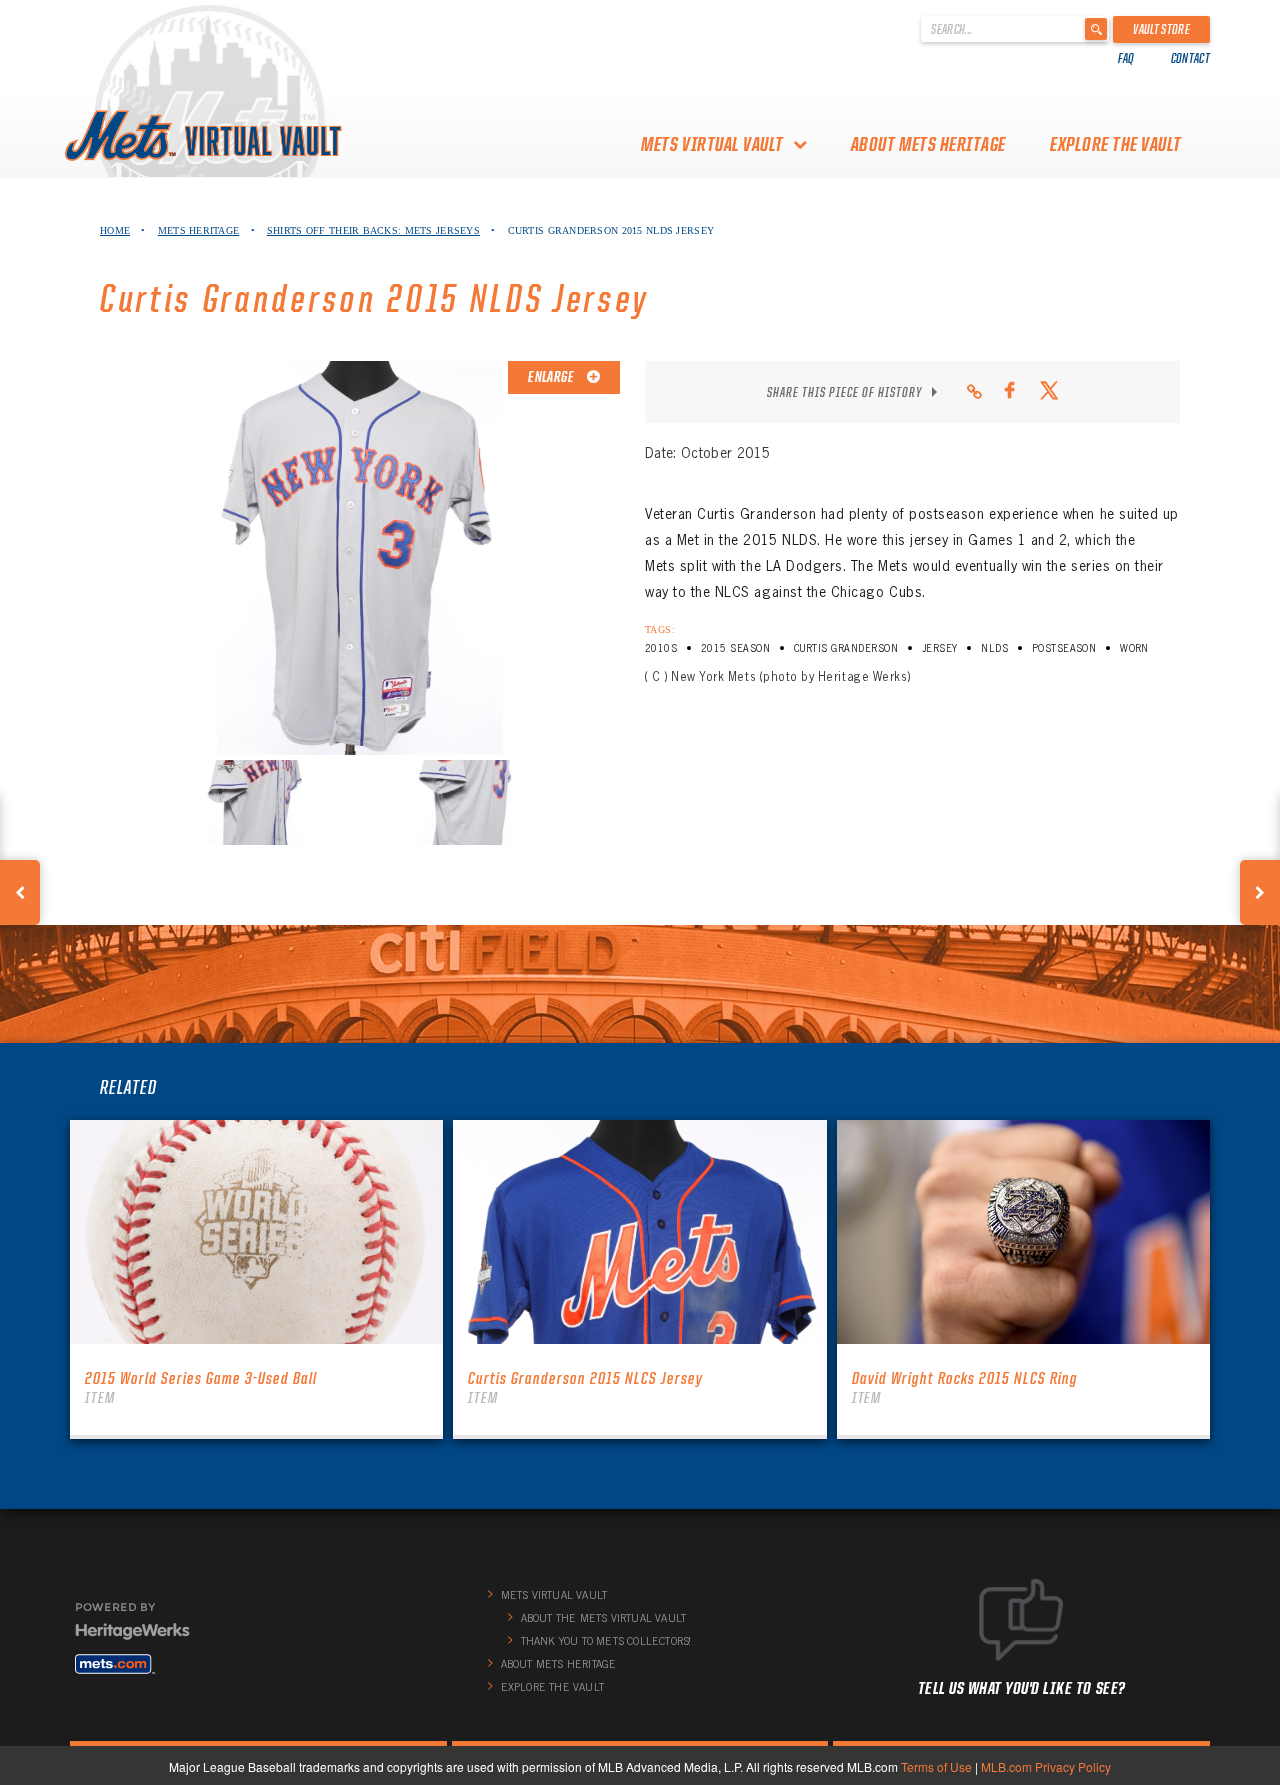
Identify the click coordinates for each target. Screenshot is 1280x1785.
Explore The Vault (1116, 144)
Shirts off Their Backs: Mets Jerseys (373, 230)
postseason (1064, 648)
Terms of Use (936, 1766)
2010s (661, 648)
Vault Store (1161, 29)
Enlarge (552, 377)
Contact (1190, 58)
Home (115, 230)
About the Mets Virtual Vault (604, 1618)
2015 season (735, 648)
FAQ (1126, 58)
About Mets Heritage (928, 144)
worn (1134, 648)
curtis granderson (846, 648)
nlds (994, 648)
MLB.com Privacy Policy (1046, 1766)
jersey (940, 648)
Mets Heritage (199, 230)
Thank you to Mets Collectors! (606, 1641)
